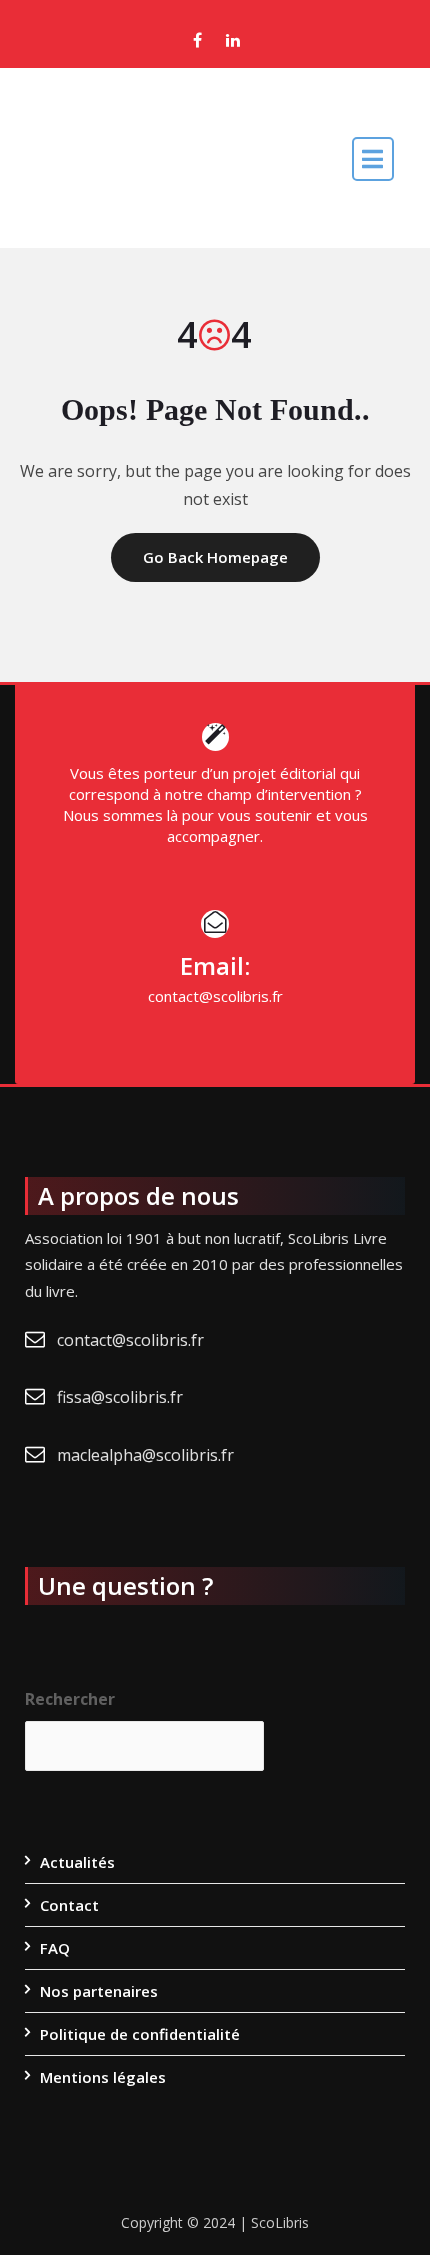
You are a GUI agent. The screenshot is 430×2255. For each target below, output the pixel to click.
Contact (69, 1905)
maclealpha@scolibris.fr (145, 1455)
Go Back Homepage (215, 557)
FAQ (55, 1948)
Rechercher (70, 1699)
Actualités (77, 1862)
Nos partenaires (99, 1991)
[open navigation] (373, 158)
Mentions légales (103, 2077)
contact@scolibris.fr (130, 1340)
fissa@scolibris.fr (120, 1397)
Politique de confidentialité (140, 2034)
